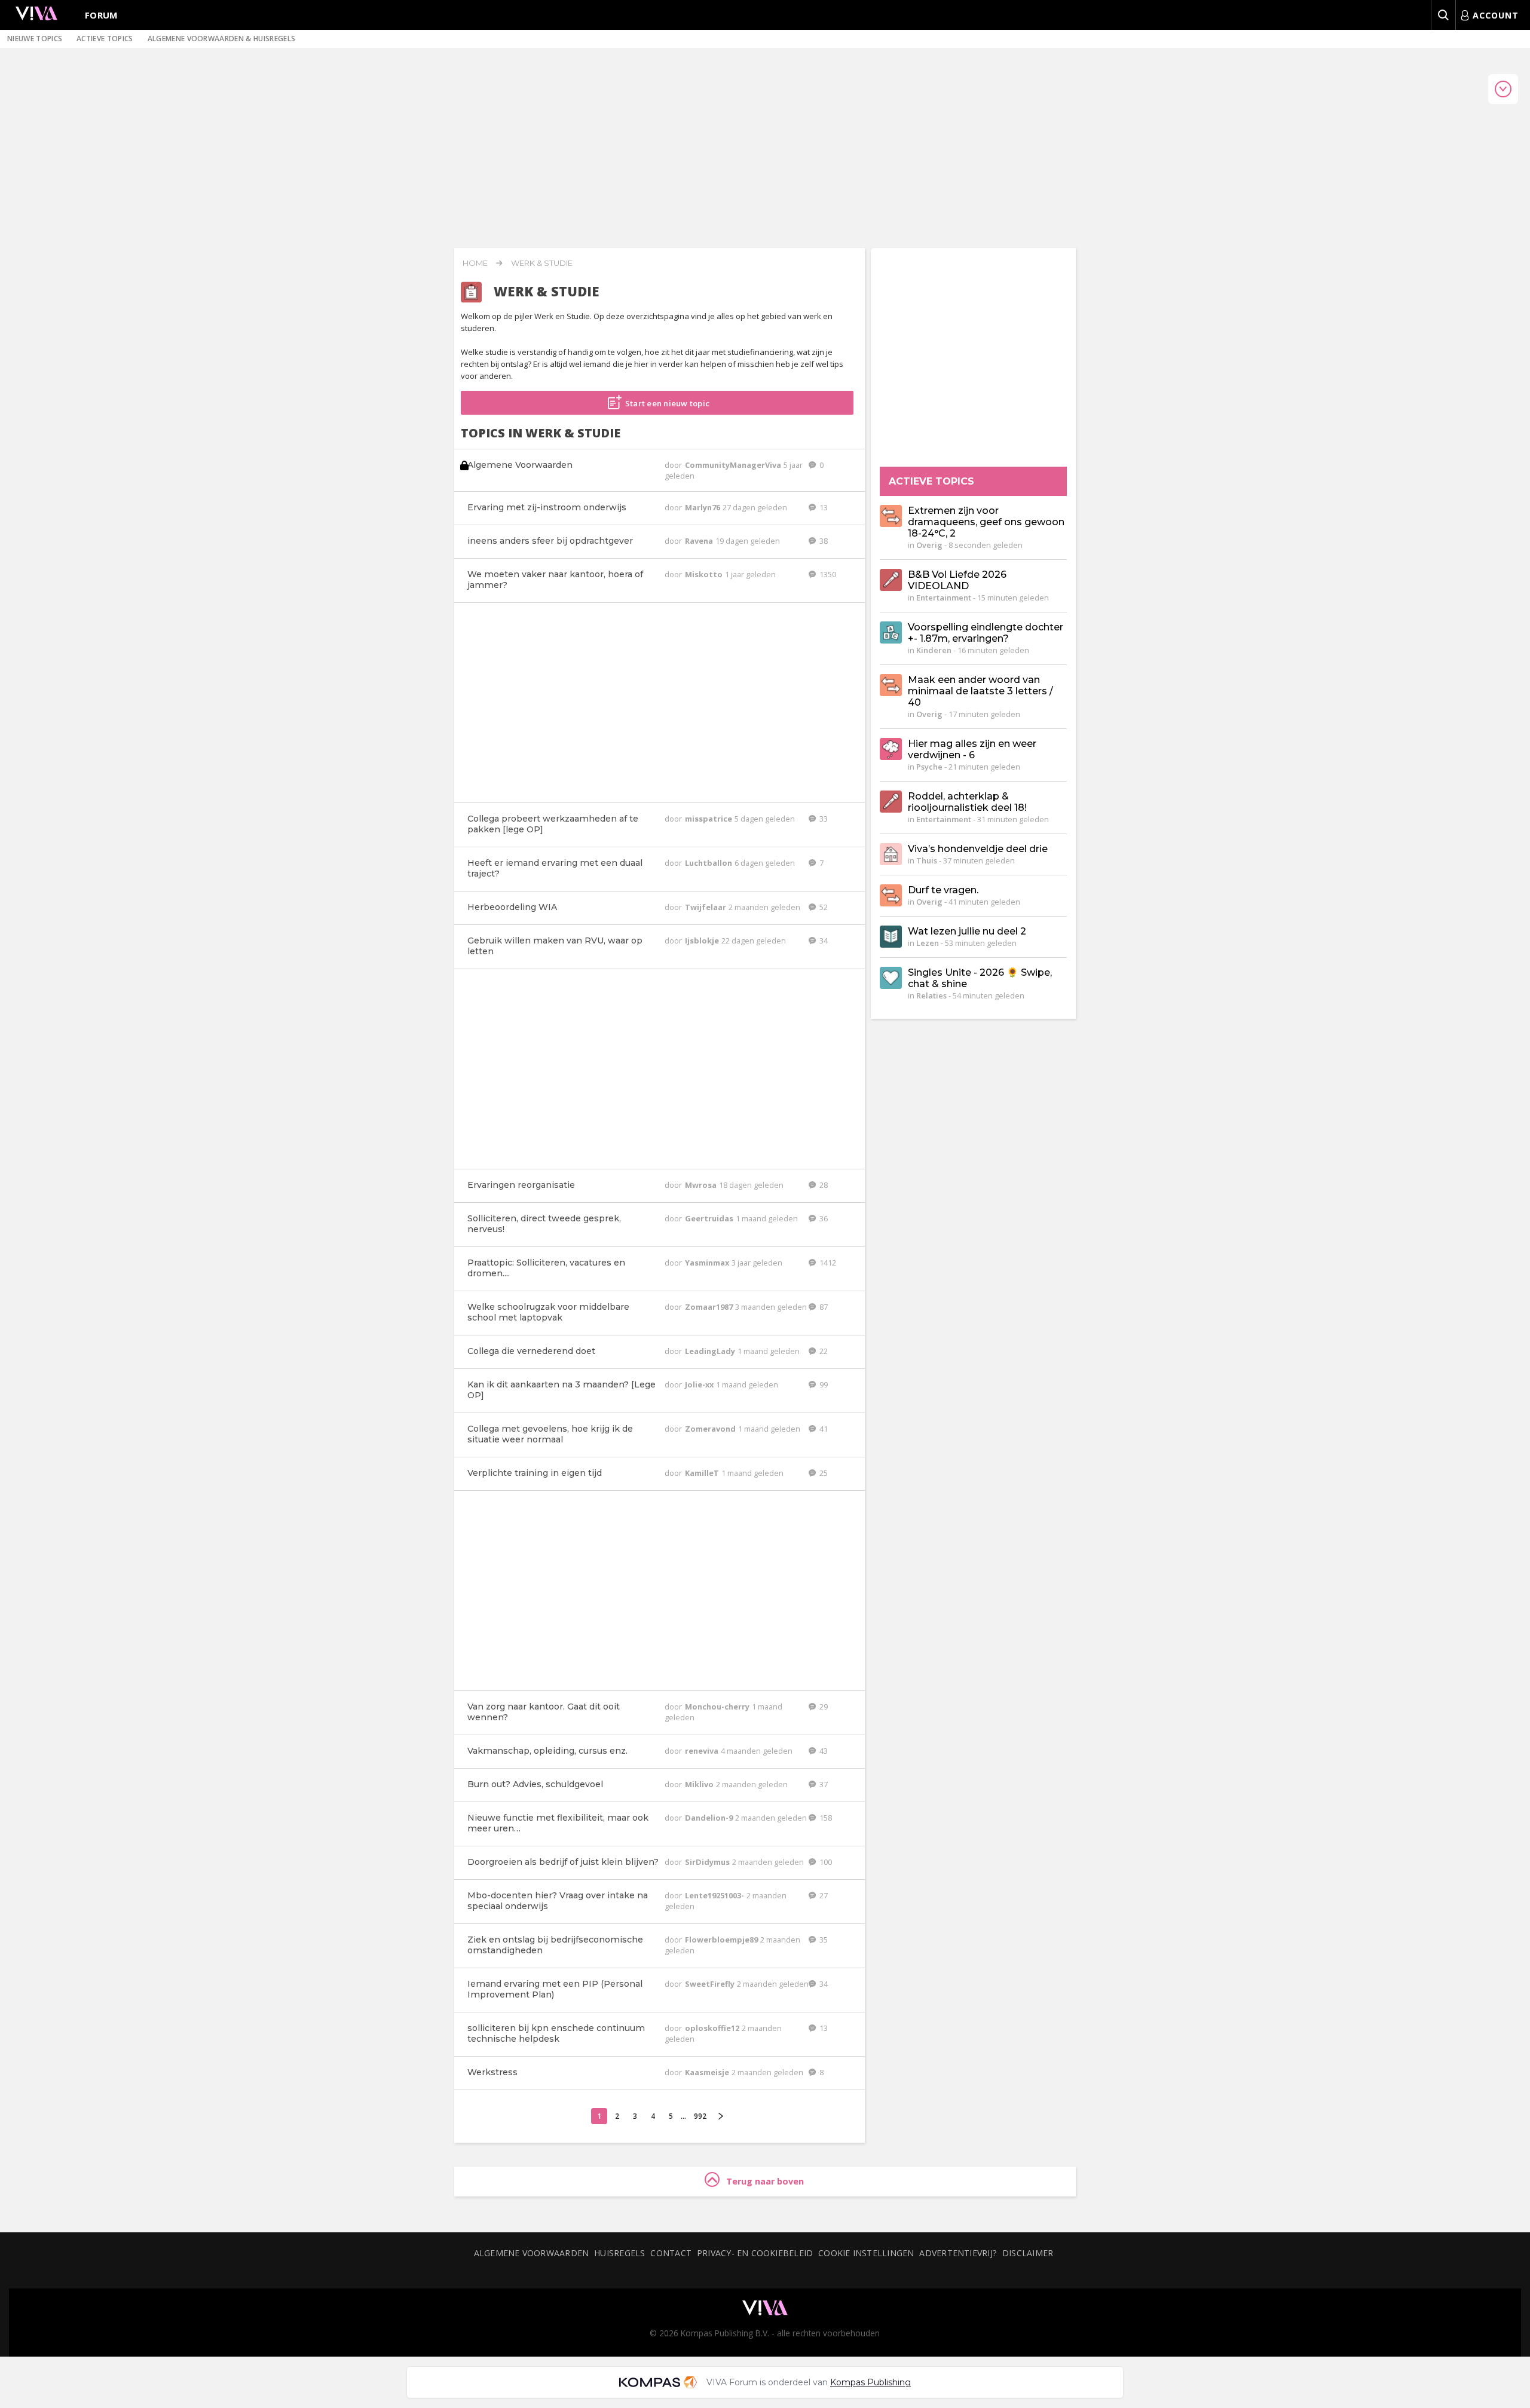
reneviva (703, 1751)
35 (823, 1940)
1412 (827, 1263)
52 (823, 907)
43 (823, 1751)
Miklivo (700, 1784)
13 (823, 507)
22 (823, 1351)
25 (823, 1473)
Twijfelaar (706, 907)
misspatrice (709, 819)
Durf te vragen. (943, 890)
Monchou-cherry (718, 1707)
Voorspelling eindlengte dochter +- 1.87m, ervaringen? (986, 633)
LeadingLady (711, 1351)
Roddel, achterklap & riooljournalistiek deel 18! (967, 802)
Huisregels (619, 2253)
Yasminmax (708, 1263)
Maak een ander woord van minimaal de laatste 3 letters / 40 (980, 691)
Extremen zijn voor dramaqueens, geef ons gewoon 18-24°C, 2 (986, 522)
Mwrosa (702, 1185)
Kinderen (934, 650)
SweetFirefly (711, 1984)
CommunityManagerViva (734, 465)
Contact (671, 2253)
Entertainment (944, 598)
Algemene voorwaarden (531, 2253)
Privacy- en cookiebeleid (755, 2253)
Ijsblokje (703, 940)
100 (825, 1862)
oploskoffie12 (713, 2028)
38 (823, 541)
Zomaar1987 (710, 1307)
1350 (827, 574)
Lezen (928, 943)
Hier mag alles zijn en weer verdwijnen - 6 (972, 749)
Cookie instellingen (866, 2253)
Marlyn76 (703, 507)
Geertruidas (710, 1218)
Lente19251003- (715, 1895)
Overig (929, 545)
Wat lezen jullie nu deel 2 (967, 931)
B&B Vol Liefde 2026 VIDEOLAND (957, 580)
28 (823, 1185)
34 (823, 940)
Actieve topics (105, 39)
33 (823, 819)
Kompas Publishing (870, 2382)
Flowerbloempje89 (722, 1940)
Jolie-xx (700, 1384)
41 (823, 1429)
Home (475, 263)
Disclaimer (1028, 2253)
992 (700, 2116)
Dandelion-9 (710, 1818)
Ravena (700, 541)
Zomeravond (711, 1429)
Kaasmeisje (708, 2072)
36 (823, 1218)
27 (823, 1895)
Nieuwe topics (35, 39)
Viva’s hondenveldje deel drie (978, 849)
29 (823, 1707)
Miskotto (705, 574)
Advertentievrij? (958, 2253)
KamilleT (703, 1473)
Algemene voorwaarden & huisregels (222, 39)
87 (823, 1307)
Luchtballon (709, 863)
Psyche (929, 767)
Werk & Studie (542, 263)
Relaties (931, 995)
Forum (102, 15)
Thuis (927, 860)
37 (823, 1784)
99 (823, 1384)
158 (825, 1818)
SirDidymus (708, 1862)
